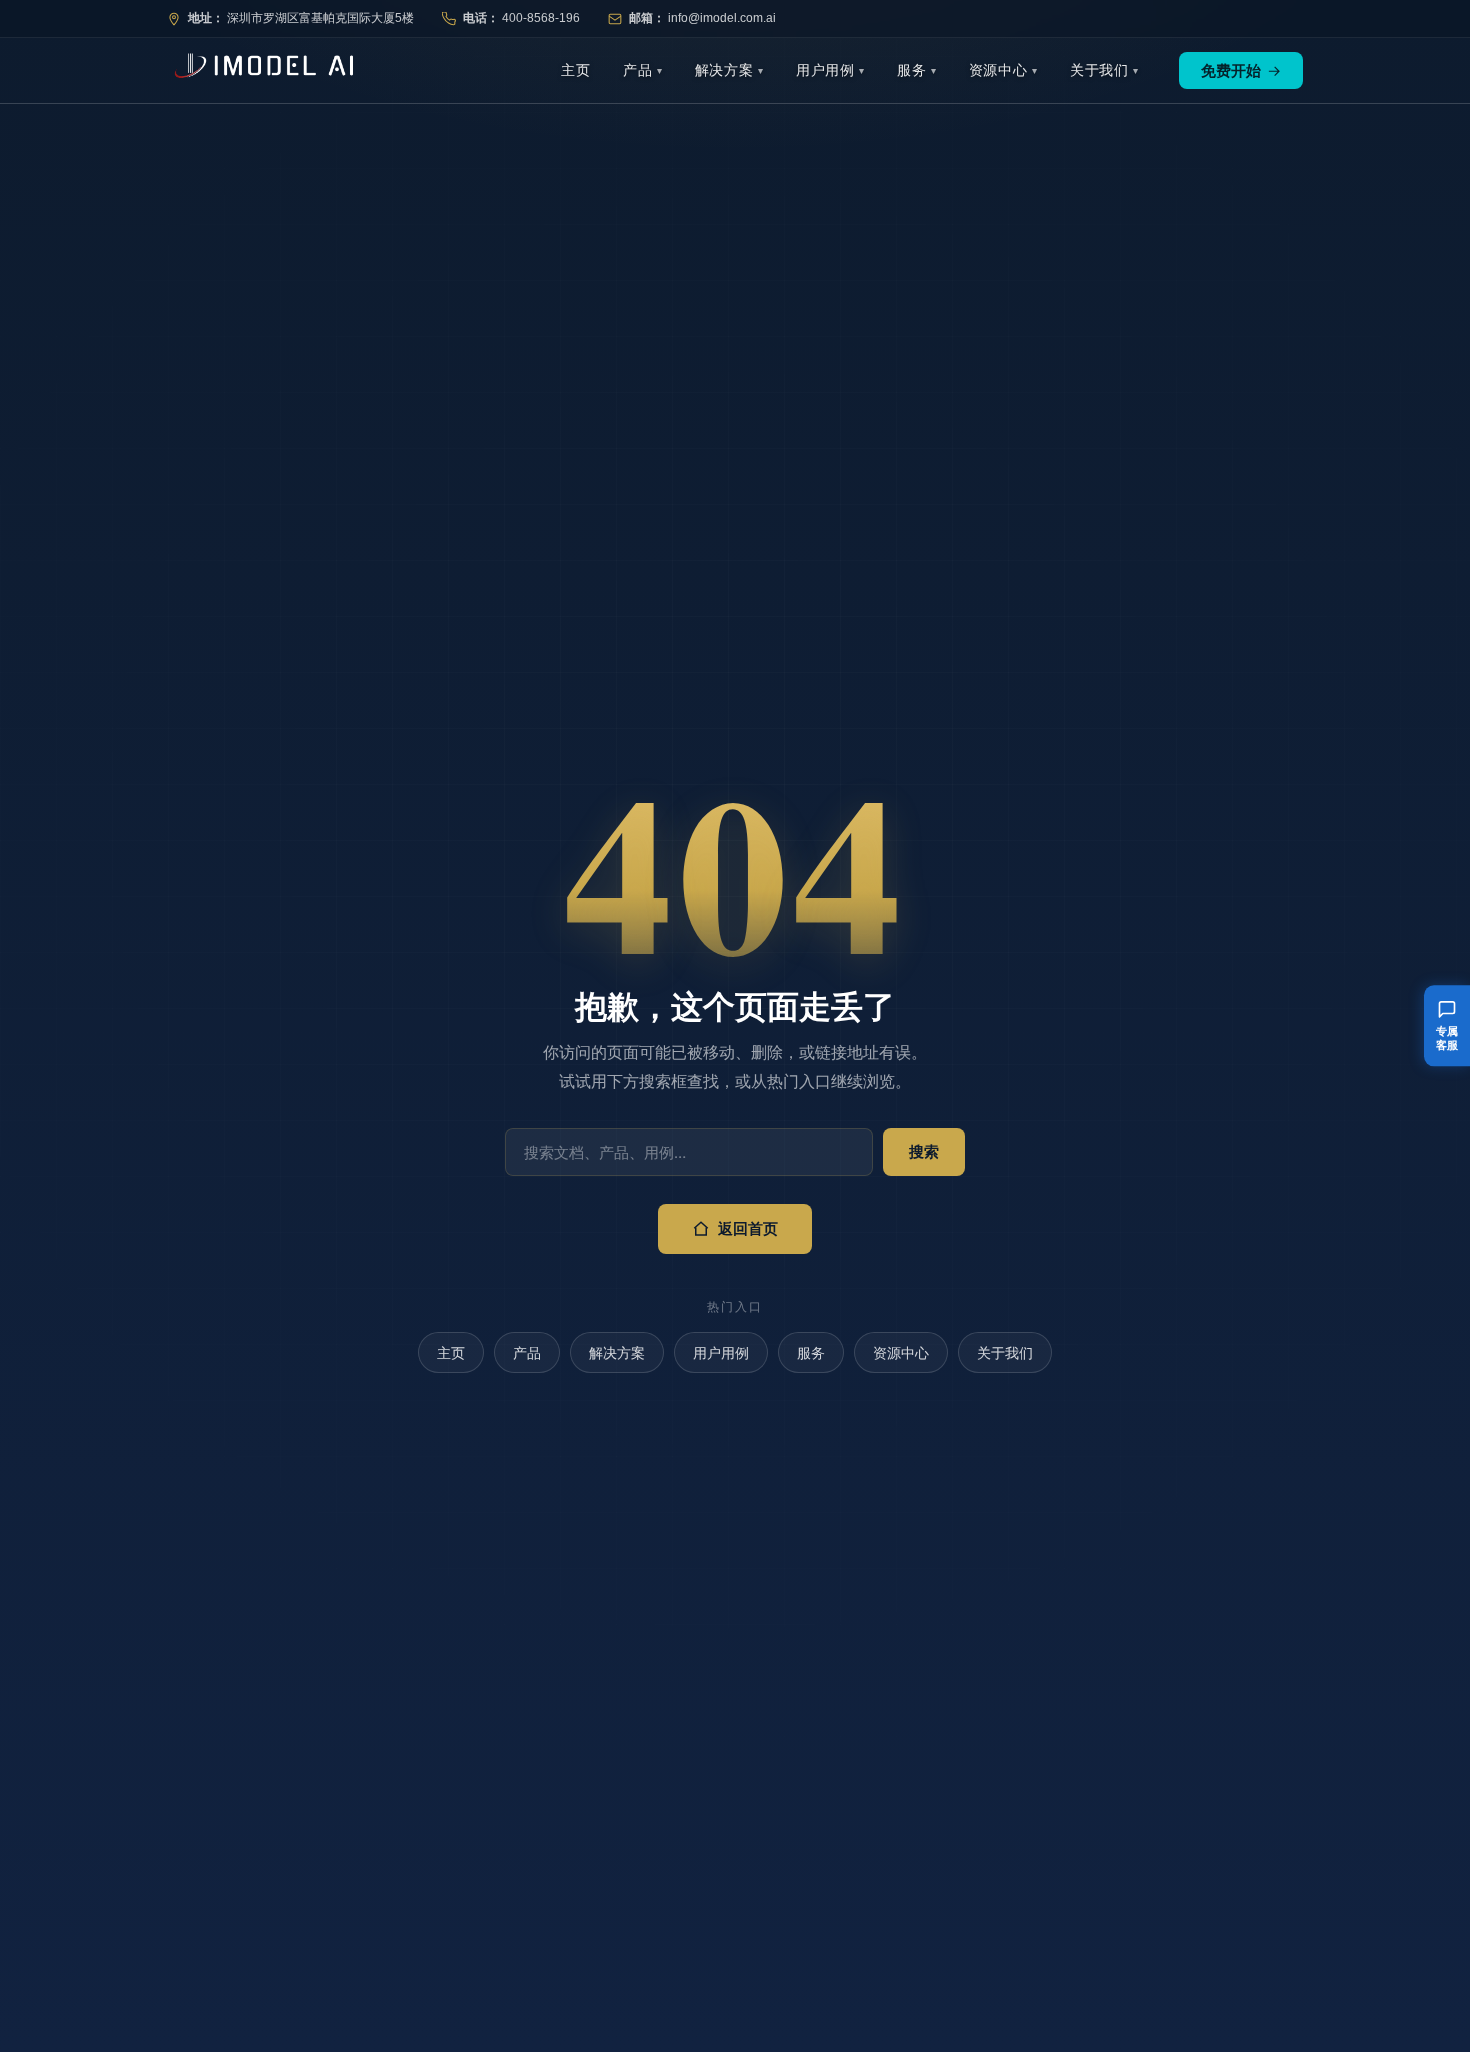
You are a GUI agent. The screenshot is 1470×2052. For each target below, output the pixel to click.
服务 (912, 70)
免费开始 (1241, 70)
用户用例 (825, 70)
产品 (638, 70)
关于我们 (1099, 70)
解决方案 (724, 70)
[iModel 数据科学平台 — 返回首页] (260, 70)
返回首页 (748, 1228)
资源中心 (998, 70)
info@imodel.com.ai (722, 18)
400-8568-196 (541, 18)
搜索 (924, 1151)
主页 (576, 70)
